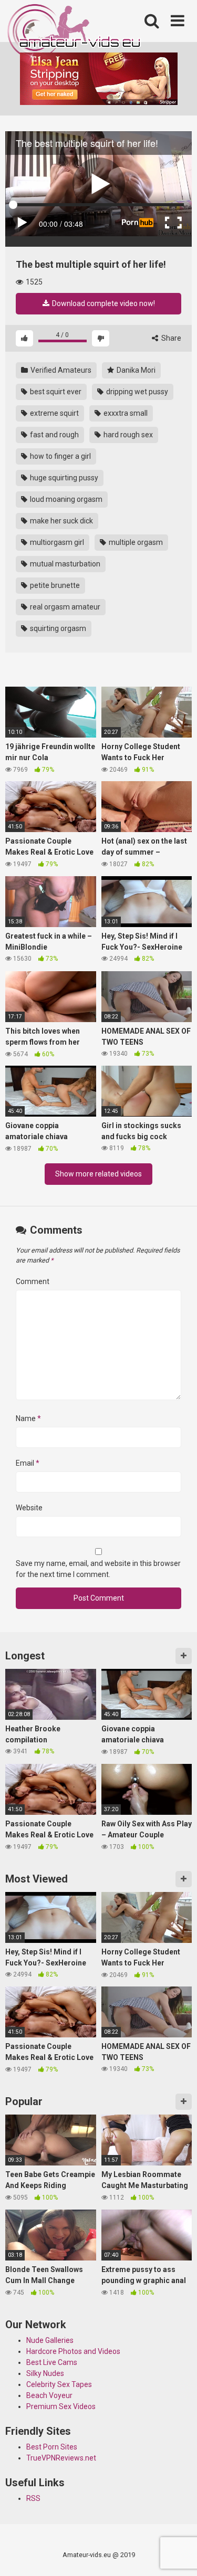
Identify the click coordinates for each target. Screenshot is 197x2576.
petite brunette (54, 585)
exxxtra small (125, 413)
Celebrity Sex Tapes (59, 2384)
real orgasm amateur (64, 607)
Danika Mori (135, 370)
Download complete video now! (103, 303)
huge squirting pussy (63, 478)
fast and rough (54, 435)
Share (170, 338)
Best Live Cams (52, 2362)
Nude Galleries (50, 2340)
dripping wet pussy (136, 392)
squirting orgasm (57, 628)
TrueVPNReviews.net (61, 2458)
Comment (33, 1281)
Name (28, 1418)
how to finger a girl (60, 456)
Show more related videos (98, 1174)
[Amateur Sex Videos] (75, 33)
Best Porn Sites (52, 2447)
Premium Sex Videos (61, 2406)
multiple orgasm (135, 542)
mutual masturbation (64, 564)
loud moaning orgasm (65, 499)
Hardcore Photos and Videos (73, 2351)
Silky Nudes (45, 2373)
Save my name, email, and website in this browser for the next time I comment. (98, 1569)
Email (28, 1463)
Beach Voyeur (49, 2395)
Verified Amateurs (60, 370)
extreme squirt (54, 413)
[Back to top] (178, 2555)
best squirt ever (55, 392)
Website (29, 1508)
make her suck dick (61, 521)
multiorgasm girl (56, 542)
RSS (33, 2498)
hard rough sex (127, 435)
